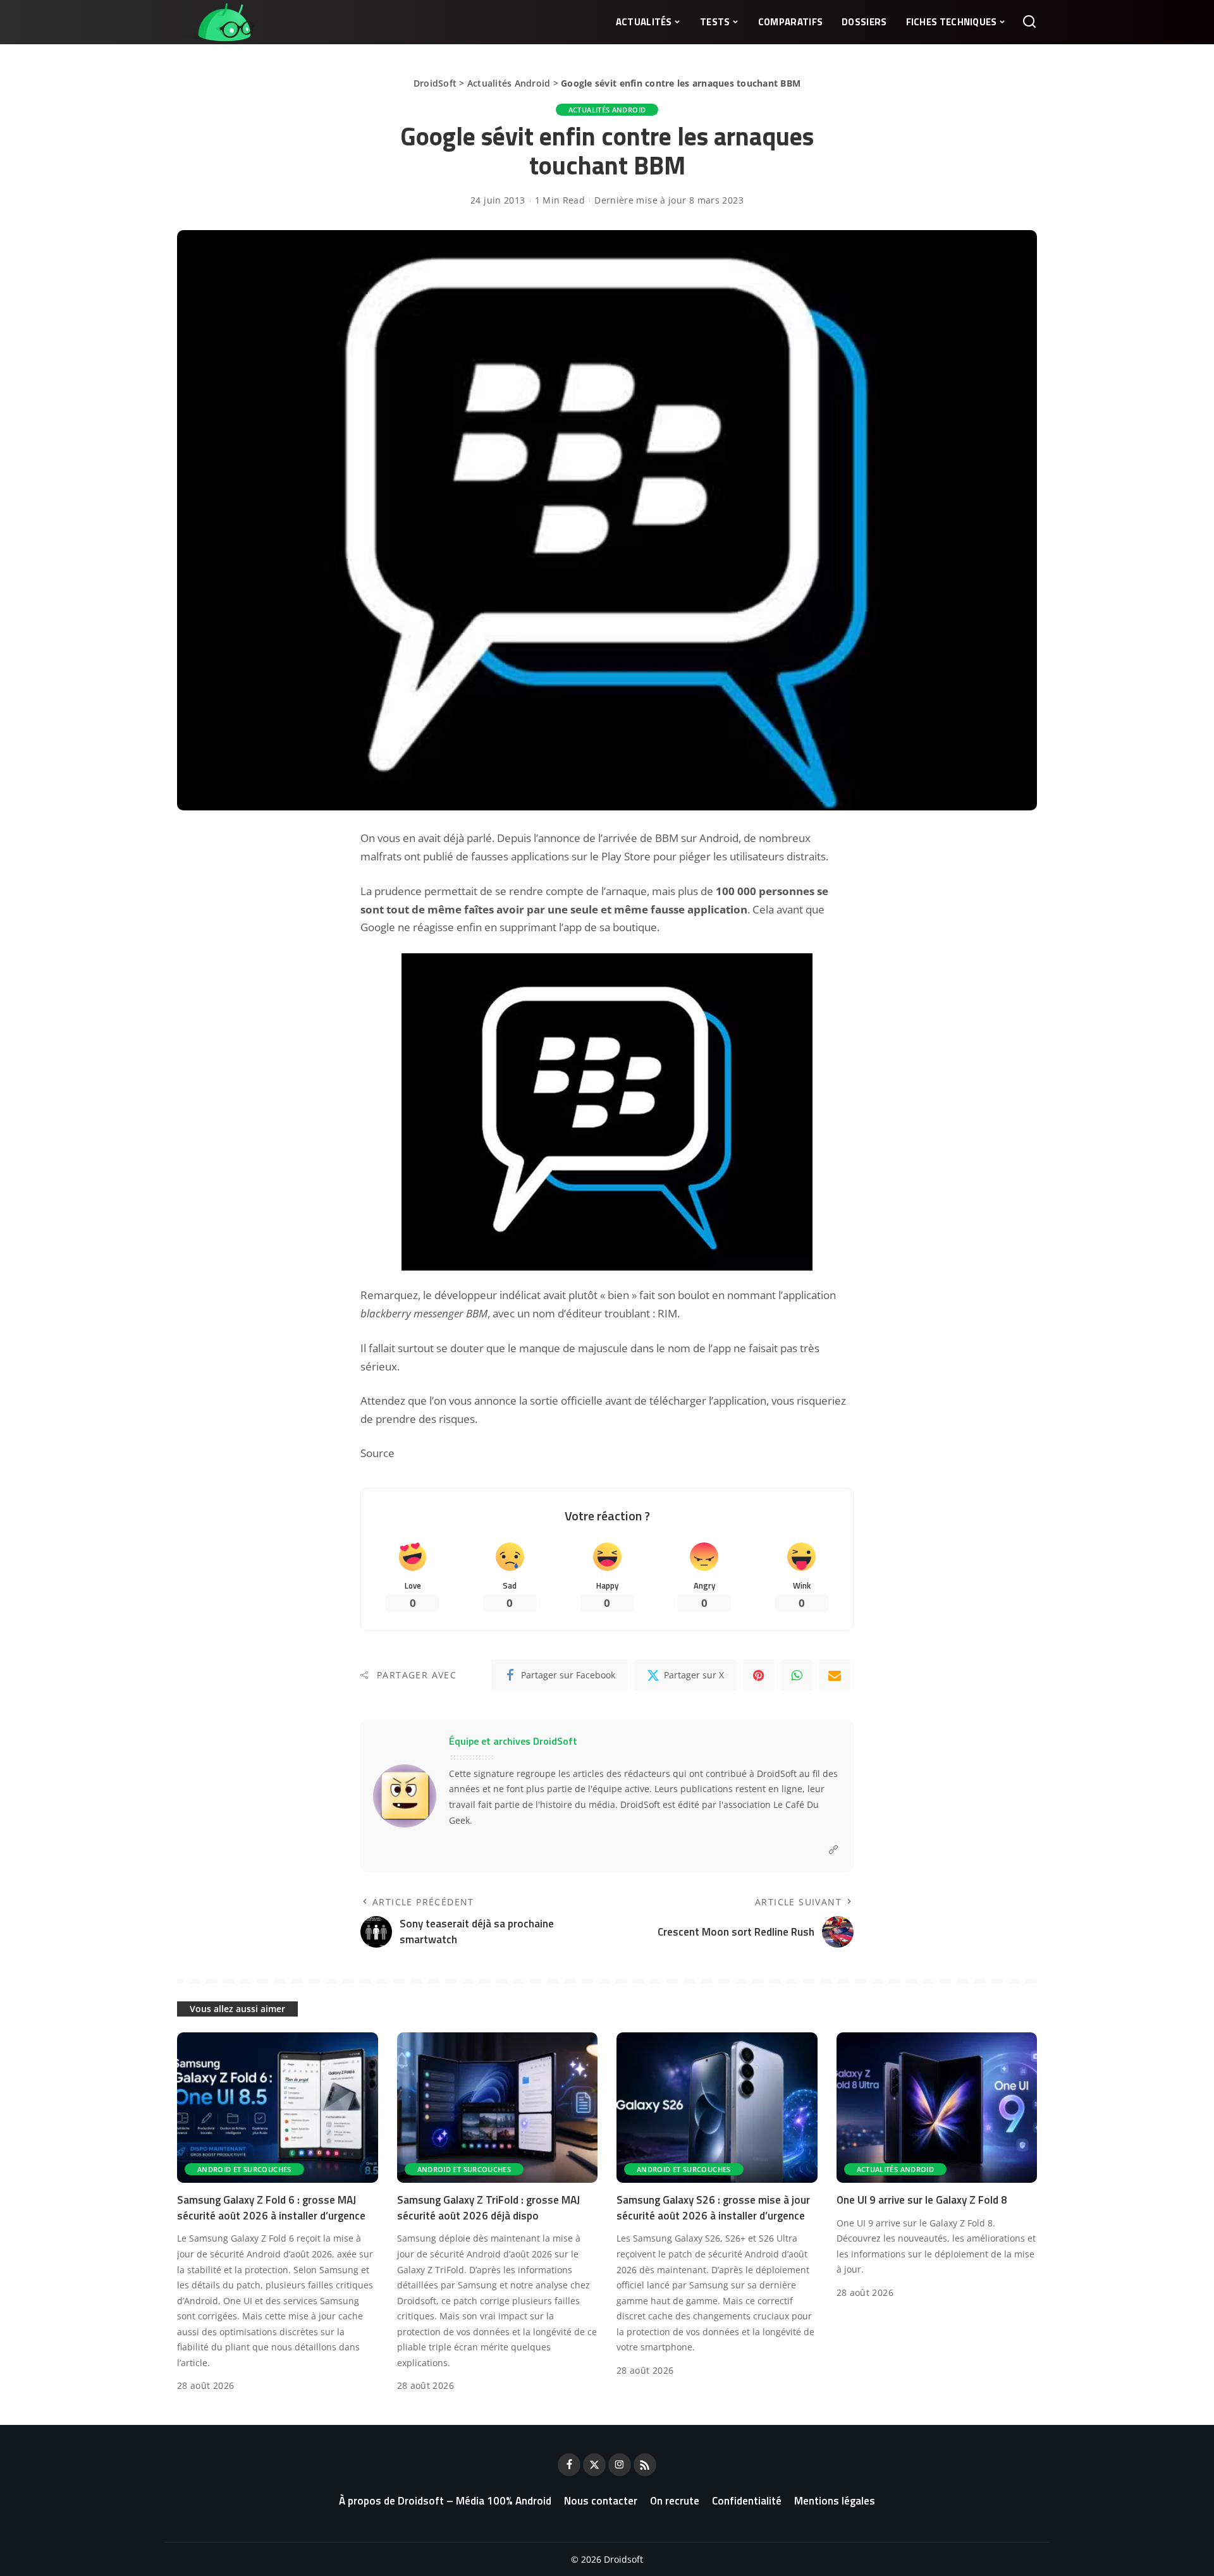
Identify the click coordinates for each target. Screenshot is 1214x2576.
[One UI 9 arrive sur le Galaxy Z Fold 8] (937, 2108)
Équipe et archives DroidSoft (513, 1741)
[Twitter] (594, 2465)
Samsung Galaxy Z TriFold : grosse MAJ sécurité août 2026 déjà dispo (488, 2208)
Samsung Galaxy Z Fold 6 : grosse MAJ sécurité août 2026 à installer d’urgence (271, 2208)
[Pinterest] (759, 1675)
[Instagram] (620, 2465)
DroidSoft (435, 83)
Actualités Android (509, 83)
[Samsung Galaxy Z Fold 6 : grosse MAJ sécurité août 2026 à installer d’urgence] (278, 2108)
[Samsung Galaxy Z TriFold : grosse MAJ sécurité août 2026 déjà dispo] (498, 2108)
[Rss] (645, 2465)
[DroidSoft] (216, 22)
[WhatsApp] (797, 1675)
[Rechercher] (1029, 22)
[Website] (833, 1850)
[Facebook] (569, 2465)
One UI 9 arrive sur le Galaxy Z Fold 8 (922, 2200)
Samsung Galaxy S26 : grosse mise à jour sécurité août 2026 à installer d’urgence (713, 2208)
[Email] (835, 1675)
